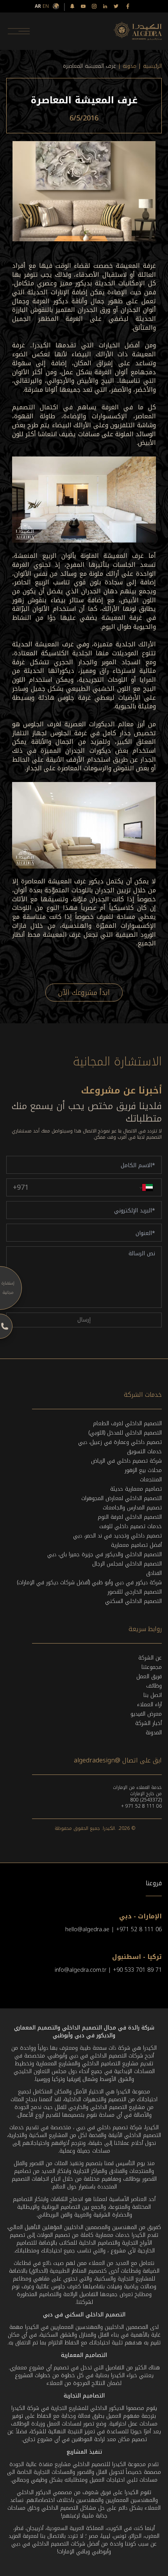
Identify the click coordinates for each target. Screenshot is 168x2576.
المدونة (154, 1733)
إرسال (84, 1320)
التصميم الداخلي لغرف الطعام (127, 1423)
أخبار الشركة (148, 1723)
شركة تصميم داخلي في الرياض (126, 1461)
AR (38, 6)
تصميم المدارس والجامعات (132, 1508)
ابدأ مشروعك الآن (84, 993)
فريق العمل (149, 1676)
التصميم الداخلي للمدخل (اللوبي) (125, 1433)
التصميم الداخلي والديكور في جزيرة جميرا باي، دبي (105, 1554)
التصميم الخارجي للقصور (135, 1592)
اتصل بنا (153, 1695)
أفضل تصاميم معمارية (136, 1545)
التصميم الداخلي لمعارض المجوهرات (122, 1498)
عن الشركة (150, 1658)
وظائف (154, 1686)
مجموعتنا (152, 1667)
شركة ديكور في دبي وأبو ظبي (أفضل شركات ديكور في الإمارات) (89, 1583)
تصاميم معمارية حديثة (136, 1489)
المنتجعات (151, 1480)
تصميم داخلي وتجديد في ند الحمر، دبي (117, 1536)
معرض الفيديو (146, 1714)
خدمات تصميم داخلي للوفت (130, 1526)
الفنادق (154, 1573)
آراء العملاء (149, 1705)
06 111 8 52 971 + (141, 1806)
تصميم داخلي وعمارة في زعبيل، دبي (120, 1442)
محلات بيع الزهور (143, 1470)
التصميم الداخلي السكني (133, 1601)
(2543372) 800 (146, 1800)
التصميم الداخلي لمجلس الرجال (127, 1564)
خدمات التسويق (144, 1452)
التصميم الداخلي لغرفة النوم (130, 1517)
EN (46, 6)
